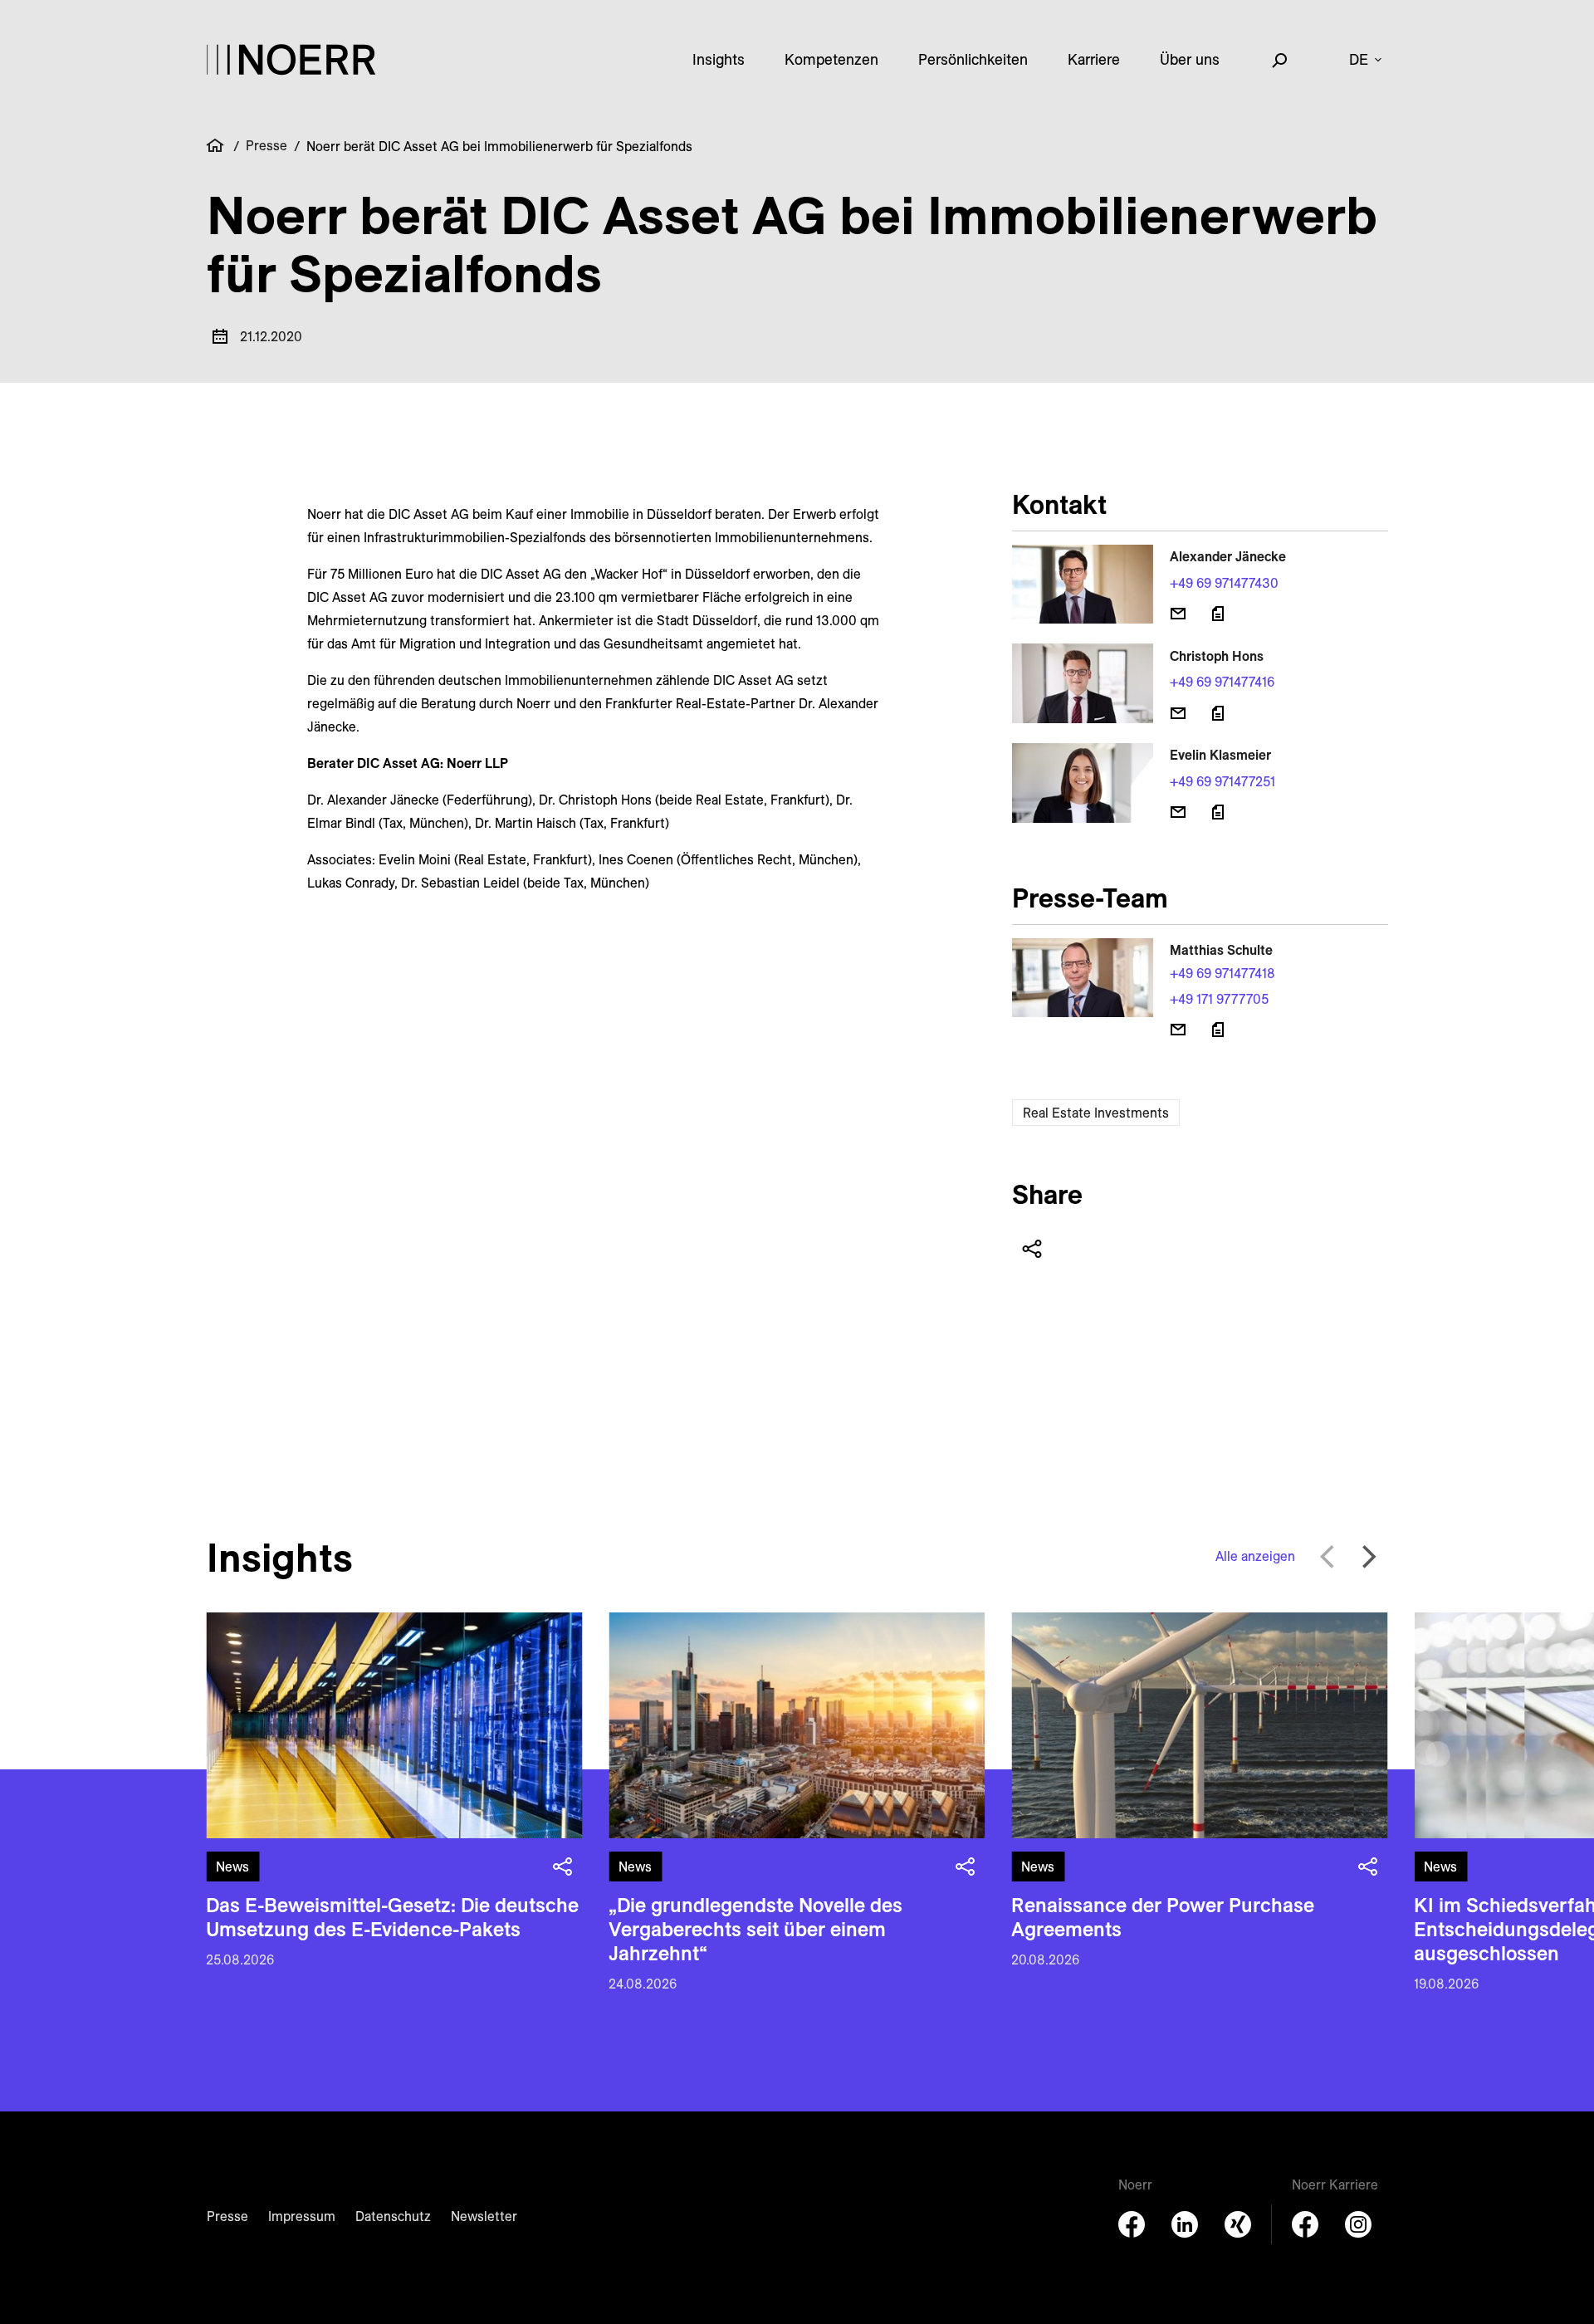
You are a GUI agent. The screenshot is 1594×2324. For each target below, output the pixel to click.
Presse (266, 145)
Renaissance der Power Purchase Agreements (1163, 1917)
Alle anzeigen (1255, 1556)
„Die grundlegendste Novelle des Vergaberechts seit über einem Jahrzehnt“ (755, 1929)
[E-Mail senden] (1178, 614)
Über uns (1190, 59)
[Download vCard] (1218, 614)
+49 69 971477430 (1224, 583)
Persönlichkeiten (973, 59)
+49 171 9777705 (1219, 999)
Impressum (302, 2216)
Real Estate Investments (1096, 1113)
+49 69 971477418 (1222, 973)
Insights (719, 59)
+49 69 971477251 (1222, 781)
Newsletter (484, 2216)
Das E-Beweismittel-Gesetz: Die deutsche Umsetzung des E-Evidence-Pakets (392, 1917)
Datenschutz (393, 2216)
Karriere (1094, 59)
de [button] (1359, 59)
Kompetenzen (831, 59)
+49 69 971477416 (1222, 682)
